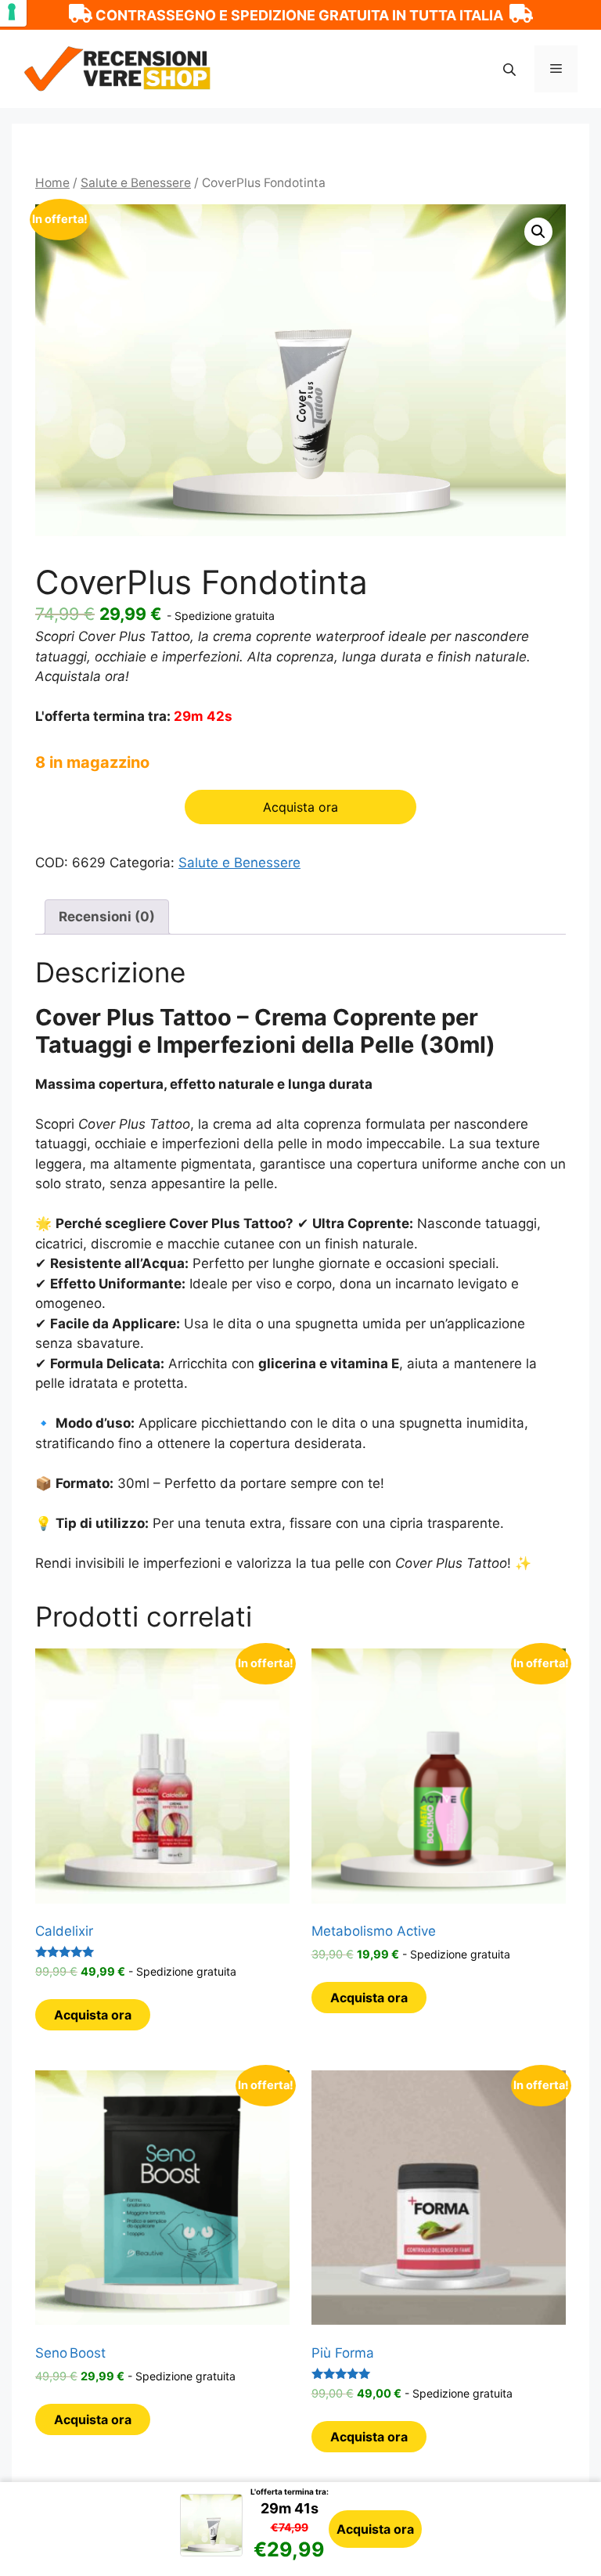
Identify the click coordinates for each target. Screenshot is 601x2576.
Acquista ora (375, 2529)
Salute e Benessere (136, 183)
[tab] (107, 917)
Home (52, 183)
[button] (538, 232)
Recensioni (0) (107, 917)
